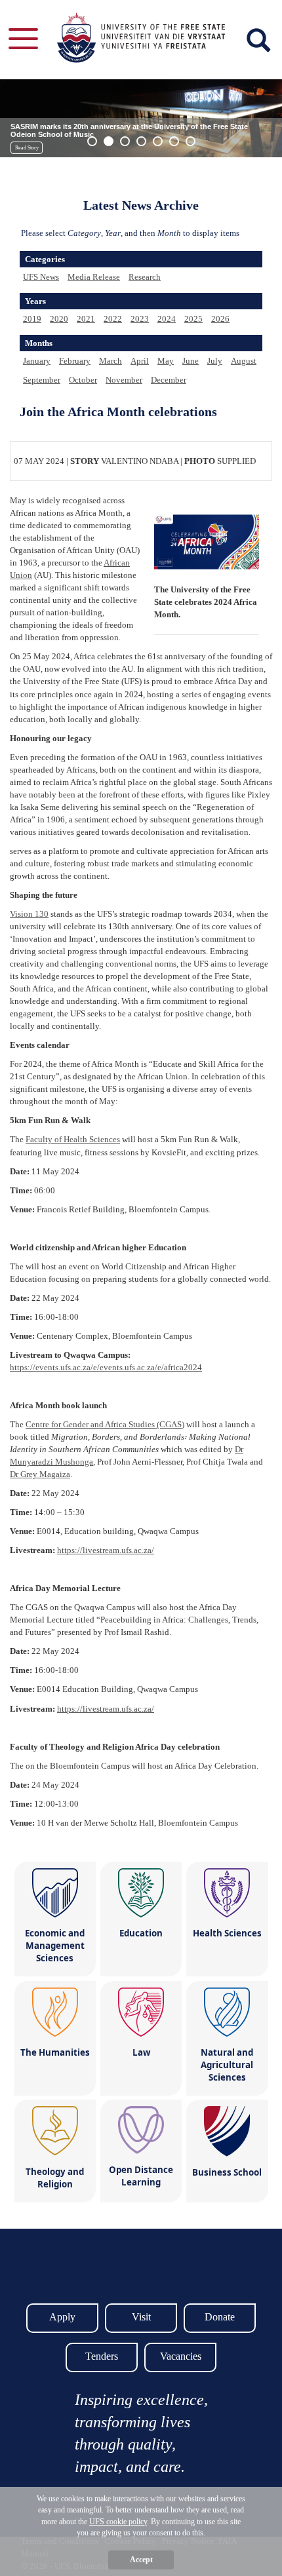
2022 (113, 319)
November (124, 380)
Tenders (102, 2356)
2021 (86, 319)
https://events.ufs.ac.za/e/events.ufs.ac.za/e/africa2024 (106, 1367)
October (83, 380)
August (244, 361)
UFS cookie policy (118, 2522)
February (75, 361)
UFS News (41, 277)
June (191, 361)
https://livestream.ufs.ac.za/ (106, 1550)
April (140, 361)
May (166, 361)
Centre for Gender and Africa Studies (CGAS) (105, 1424)
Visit (141, 2317)
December (169, 380)
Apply (62, 2317)
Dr (40, 1474)
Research (145, 277)
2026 (220, 319)
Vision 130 (29, 914)
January (37, 361)
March (111, 361)
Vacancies (181, 2356)
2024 (167, 319)
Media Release (94, 277)
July (215, 361)
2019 (32, 319)
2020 (59, 319)
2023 (140, 319)
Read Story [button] (27, 148)
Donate (220, 2317)
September (42, 380)
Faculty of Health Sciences (73, 1139)
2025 (193, 319)
